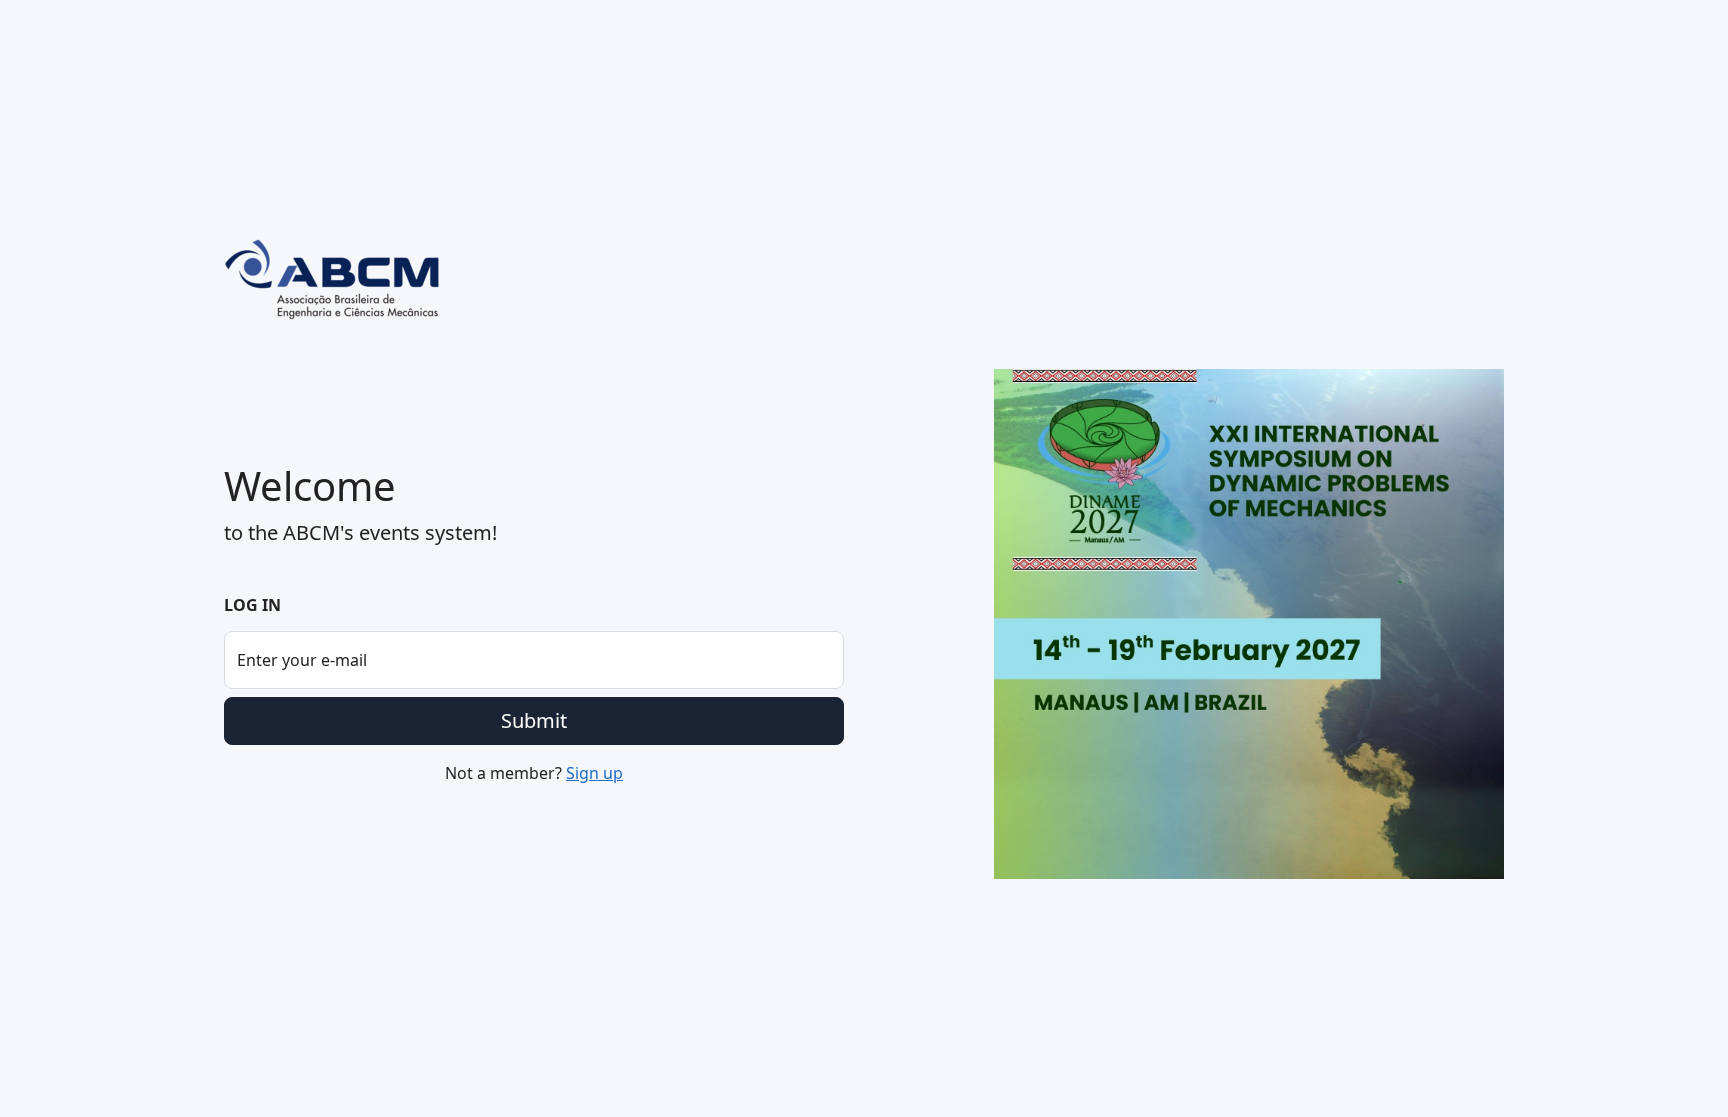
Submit (534, 720)
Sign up (594, 773)
